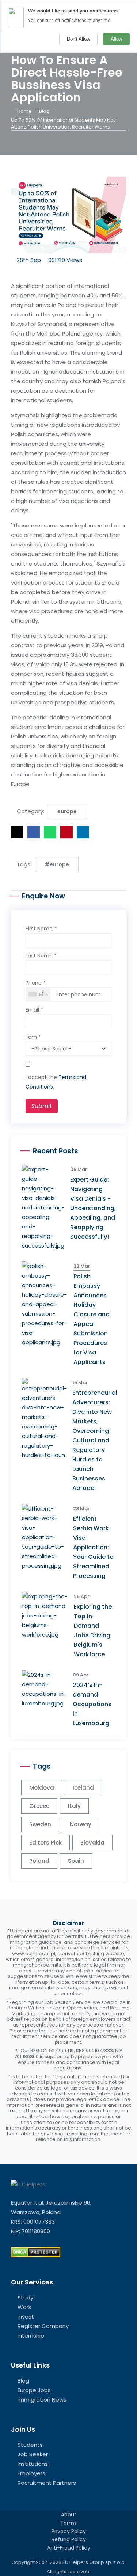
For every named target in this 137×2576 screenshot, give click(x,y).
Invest (26, 2316)
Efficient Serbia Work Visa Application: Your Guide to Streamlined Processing (93, 1547)
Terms (68, 2523)
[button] (17, 832)
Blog (44, 111)
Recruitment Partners (47, 2483)
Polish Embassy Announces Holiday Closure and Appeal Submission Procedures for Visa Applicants (92, 1319)
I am (33, 1037)
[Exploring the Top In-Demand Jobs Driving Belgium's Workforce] (48, 1615)
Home (24, 111)
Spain (76, 1861)
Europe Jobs (34, 2390)
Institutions (33, 2464)
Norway (81, 1824)
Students (30, 2445)
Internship (31, 2336)
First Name (41, 929)
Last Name (41, 956)
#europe (57, 864)
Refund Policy (69, 2539)
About (69, 2514)
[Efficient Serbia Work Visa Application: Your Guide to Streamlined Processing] (47, 1537)
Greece (39, 1806)
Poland (39, 1861)
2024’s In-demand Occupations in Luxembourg (92, 1704)
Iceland (83, 1788)
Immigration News (42, 2400)
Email (34, 1010)
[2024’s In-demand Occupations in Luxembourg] (47, 1689)
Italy (74, 1806)
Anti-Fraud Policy (69, 2548)
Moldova (42, 1788)
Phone (36, 983)
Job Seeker (33, 2454)
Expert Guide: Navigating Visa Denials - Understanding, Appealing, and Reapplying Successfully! (93, 1208)
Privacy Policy (69, 2531)
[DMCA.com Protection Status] (36, 2252)
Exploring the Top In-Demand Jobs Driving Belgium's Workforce (93, 1630)
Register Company (43, 2326)
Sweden (40, 1824)
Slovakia (92, 1843)
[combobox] (38, 994)
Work (24, 2307)
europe (67, 811)
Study (25, 2297)
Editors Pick (45, 1843)
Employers (31, 2473)
